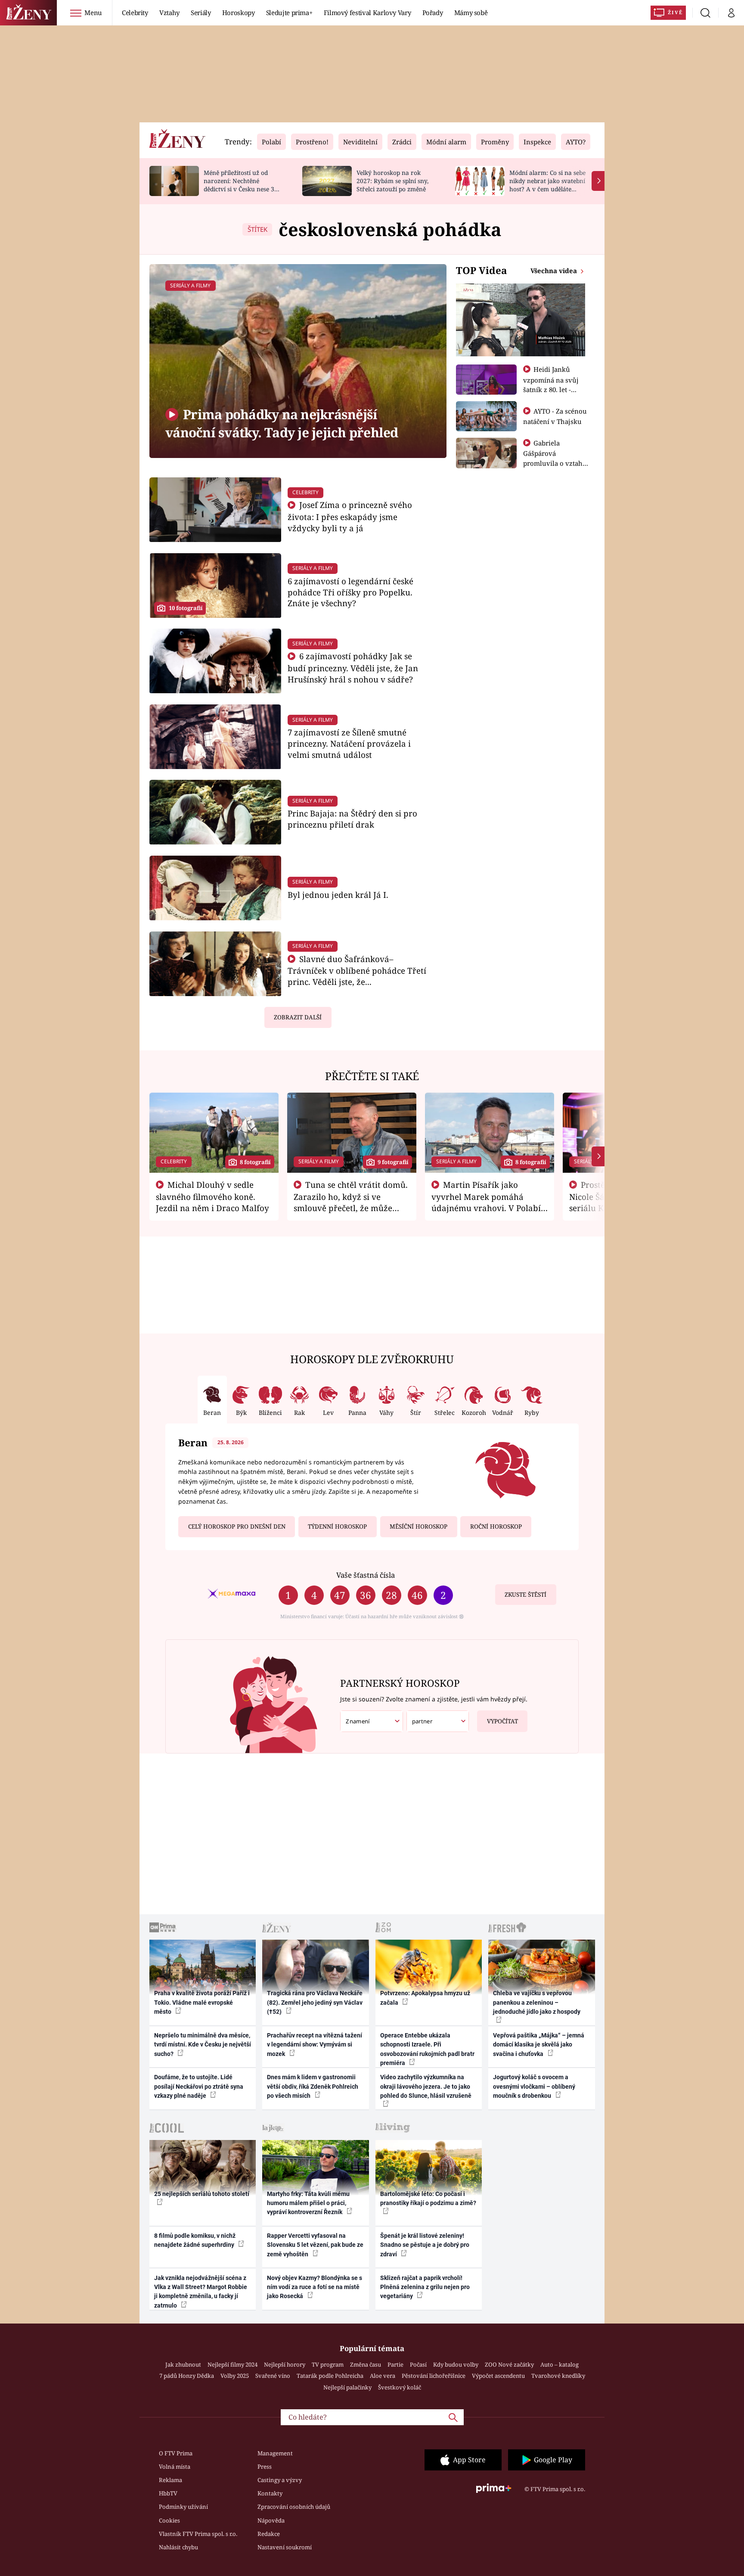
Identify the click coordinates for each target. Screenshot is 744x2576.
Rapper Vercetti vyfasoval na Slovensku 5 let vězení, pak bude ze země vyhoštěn (315, 2245)
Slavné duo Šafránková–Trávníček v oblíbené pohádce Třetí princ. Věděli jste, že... (357, 970)
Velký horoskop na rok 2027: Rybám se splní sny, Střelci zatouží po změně (392, 181)
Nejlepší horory (285, 2364)
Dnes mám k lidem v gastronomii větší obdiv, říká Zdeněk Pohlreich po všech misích (313, 2086)
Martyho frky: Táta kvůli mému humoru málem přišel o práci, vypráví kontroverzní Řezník (308, 2203)
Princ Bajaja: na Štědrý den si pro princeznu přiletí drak (352, 819)
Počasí (418, 2364)
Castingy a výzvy (280, 2480)
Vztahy (169, 12)
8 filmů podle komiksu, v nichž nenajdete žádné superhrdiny (195, 2240)
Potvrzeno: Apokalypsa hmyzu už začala (425, 1998)
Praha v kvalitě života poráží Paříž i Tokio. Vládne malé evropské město (202, 2002)
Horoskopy (239, 12)
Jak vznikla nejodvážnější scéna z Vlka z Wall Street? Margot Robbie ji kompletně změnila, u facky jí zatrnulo (201, 2292)
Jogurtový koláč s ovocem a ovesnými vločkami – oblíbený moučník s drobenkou (534, 2086)
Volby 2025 (235, 2376)
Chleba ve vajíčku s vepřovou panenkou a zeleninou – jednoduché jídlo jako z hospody (537, 2002)
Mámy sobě (471, 12)
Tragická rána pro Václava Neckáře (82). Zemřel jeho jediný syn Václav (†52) (315, 2002)
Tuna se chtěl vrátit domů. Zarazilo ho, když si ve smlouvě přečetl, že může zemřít (351, 1202)
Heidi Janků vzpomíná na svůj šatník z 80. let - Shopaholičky (551, 384)
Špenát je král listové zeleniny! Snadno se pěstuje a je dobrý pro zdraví (425, 2245)
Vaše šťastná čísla (366, 1575)
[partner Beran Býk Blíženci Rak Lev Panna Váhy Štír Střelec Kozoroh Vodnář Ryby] (438, 1721)
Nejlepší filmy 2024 (232, 2364)
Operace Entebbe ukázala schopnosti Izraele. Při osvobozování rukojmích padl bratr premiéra (427, 2049)
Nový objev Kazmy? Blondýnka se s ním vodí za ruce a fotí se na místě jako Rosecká (315, 2287)
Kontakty (270, 2493)
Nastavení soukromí (285, 2547)
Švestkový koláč (400, 2387)
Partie (395, 2364)
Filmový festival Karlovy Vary (367, 12)
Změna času (366, 2364)
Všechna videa (555, 271)
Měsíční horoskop (418, 1526)
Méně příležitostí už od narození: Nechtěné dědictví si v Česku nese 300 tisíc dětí (242, 185)
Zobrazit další (298, 1017)
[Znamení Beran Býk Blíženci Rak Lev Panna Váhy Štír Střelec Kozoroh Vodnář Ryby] (372, 1721)
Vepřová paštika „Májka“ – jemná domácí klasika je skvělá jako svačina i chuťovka (539, 2045)
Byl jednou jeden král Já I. (338, 895)
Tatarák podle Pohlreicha (330, 2376)
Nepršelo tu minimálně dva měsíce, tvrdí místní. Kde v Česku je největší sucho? (203, 2045)
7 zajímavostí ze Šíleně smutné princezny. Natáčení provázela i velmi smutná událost (349, 743)
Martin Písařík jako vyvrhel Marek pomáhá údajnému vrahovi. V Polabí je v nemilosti (486, 1202)
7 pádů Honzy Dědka (187, 2376)
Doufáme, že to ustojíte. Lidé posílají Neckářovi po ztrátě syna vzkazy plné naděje (199, 2086)
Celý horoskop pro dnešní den (237, 1526)
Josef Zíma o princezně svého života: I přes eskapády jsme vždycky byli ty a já (350, 516)
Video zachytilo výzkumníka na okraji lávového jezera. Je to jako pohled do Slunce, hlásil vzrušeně (426, 2086)
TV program (328, 2364)
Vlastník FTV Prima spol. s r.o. (198, 2534)
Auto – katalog (560, 2364)
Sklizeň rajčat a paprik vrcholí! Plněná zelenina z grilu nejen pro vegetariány (425, 2287)
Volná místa (175, 2467)
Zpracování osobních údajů (294, 2507)
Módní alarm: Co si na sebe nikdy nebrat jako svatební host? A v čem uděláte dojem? (547, 185)
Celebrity (135, 12)
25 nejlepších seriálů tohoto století (202, 2194)
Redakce (269, 2534)
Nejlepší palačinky (347, 2387)
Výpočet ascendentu (498, 2376)
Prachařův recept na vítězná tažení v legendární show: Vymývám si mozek (315, 2045)
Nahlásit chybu (178, 2547)
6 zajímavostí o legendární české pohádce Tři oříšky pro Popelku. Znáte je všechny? (350, 592)
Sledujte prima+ (289, 12)
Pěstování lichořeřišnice (434, 2376)
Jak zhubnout (183, 2364)
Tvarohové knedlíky (558, 2376)
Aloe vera (383, 2376)
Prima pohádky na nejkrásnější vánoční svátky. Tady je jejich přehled (282, 423)
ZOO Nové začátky (509, 2364)
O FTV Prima (176, 2453)
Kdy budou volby (456, 2364)
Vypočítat (502, 1721)
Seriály (201, 12)
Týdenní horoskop (337, 1526)
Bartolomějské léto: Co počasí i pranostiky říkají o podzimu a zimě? (428, 2198)
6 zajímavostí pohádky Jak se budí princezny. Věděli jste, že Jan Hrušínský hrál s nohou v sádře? (353, 668)
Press (265, 2467)
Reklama (170, 2480)
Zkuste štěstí (525, 1595)
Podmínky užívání (183, 2507)
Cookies (169, 2520)
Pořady (433, 12)
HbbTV (168, 2493)
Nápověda (271, 2520)
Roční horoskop (496, 1526)
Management (275, 2453)
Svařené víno (273, 2376)
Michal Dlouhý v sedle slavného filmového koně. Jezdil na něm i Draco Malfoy (212, 1196)
